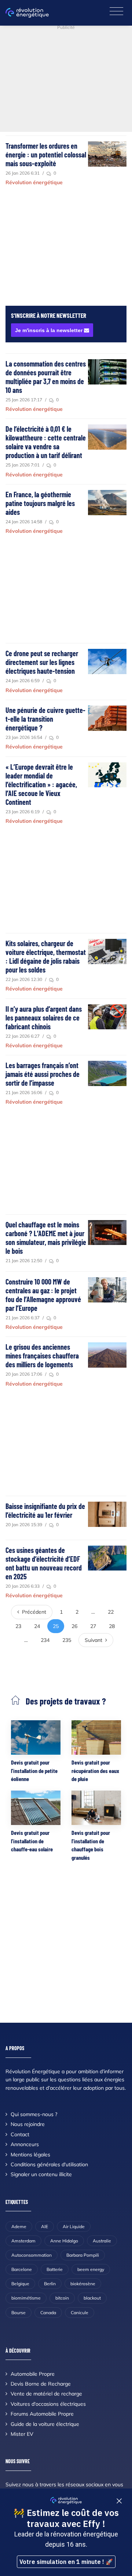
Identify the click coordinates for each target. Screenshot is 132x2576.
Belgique (20, 2284)
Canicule (80, 2313)
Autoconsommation (32, 2255)
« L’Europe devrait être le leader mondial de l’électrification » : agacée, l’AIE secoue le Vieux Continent (41, 784)
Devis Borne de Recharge (41, 2384)
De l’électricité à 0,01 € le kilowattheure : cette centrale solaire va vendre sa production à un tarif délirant (46, 442)
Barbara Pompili (83, 2255)
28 (112, 1626)
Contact (20, 2134)
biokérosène (83, 2284)
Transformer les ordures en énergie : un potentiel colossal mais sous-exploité (46, 155)
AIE (45, 2226)
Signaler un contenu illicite (41, 2174)
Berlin (50, 2284)
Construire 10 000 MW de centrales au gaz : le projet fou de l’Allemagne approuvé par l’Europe (43, 1295)
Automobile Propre (33, 2374)
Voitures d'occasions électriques (48, 2404)
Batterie (55, 2269)
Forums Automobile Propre (42, 2414)
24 (37, 1626)
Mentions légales (30, 2155)
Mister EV (22, 2434)
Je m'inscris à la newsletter (49, 330)
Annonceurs (25, 2144)
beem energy (91, 2269)
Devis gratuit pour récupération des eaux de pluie (95, 1770)
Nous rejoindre (28, 2124)
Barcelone (22, 2269)
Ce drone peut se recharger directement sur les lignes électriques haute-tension (42, 662)
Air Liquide (74, 2226)
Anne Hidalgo (64, 2241)
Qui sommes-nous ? (34, 2114)
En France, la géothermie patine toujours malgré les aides (40, 503)
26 (74, 1626)
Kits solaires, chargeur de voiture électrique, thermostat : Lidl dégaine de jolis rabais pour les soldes (46, 956)
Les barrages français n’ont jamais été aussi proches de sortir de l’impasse (43, 1074)
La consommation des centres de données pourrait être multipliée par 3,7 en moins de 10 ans (46, 377)
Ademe (19, 2226)
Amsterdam (23, 2241)
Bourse (19, 2313)
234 (45, 1640)
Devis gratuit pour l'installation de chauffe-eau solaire (32, 1841)
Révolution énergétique (34, 182)
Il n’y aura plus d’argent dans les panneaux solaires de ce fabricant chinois (44, 1018)
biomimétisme (26, 2298)
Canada (48, 2313)
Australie (102, 2241)
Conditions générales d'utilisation (49, 2164)
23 (18, 1626)
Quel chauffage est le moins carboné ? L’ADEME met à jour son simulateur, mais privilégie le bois (46, 1238)
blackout (92, 2298)
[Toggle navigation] (116, 12)
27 (93, 1626)
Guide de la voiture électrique (45, 2424)
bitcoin (62, 2298)
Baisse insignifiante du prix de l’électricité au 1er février (45, 1510)
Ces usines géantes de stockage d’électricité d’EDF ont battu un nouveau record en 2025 (44, 1563)
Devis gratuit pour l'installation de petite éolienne (34, 1770)
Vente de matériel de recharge (46, 2394)
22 (111, 1612)
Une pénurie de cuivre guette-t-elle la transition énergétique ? (45, 719)
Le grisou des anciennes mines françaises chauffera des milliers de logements (42, 1356)
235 (67, 1640)
